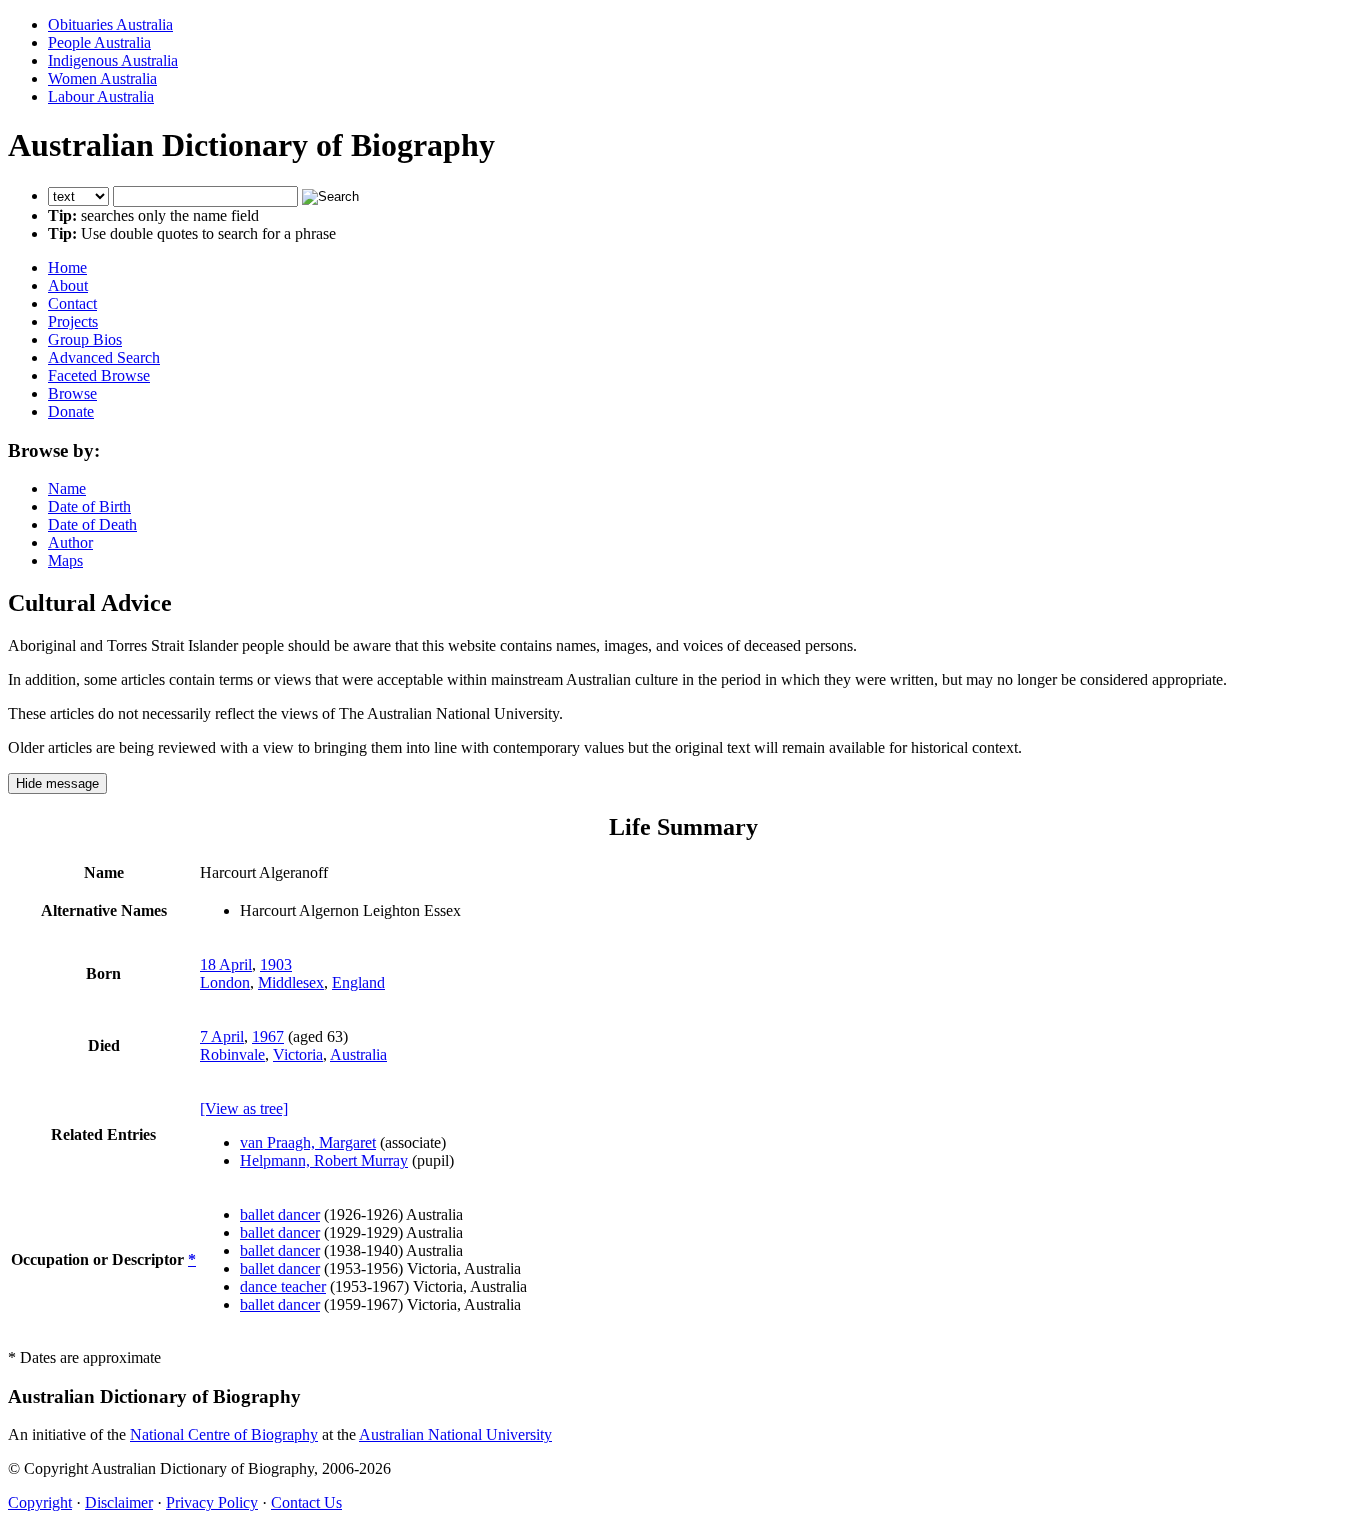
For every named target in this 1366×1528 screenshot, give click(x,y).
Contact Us (306, 1502)
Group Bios (85, 339)
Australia (358, 1054)
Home (67, 267)
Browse (72, 393)
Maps (65, 560)
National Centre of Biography (224, 1434)
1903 (276, 964)
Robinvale (232, 1054)
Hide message (57, 783)
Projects (73, 321)
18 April (226, 964)
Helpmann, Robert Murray (324, 1160)
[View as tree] (244, 1108)
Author (70, 542)
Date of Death (92, 524)
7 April (222, 1036)
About (68, 285)
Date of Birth (89, 506)
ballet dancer (280, 1214)
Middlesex (291, 982)
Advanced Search (104, 357)
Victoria (298, 1054)
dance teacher (283, 1286)
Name (67, 488)
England (358, 982)
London (225, 982)
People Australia (99, 42)
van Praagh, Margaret (308, 1142)
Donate (71, 411)
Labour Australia (101, 96)
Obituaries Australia (110, 24)
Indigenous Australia (113, 60)
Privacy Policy (212, 1502)
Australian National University (455, 1434)
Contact (72, 303)
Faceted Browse (99, 375)
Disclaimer (119, 1502)
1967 (268, 1036)
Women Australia (102, 78)
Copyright (40, 1502)
